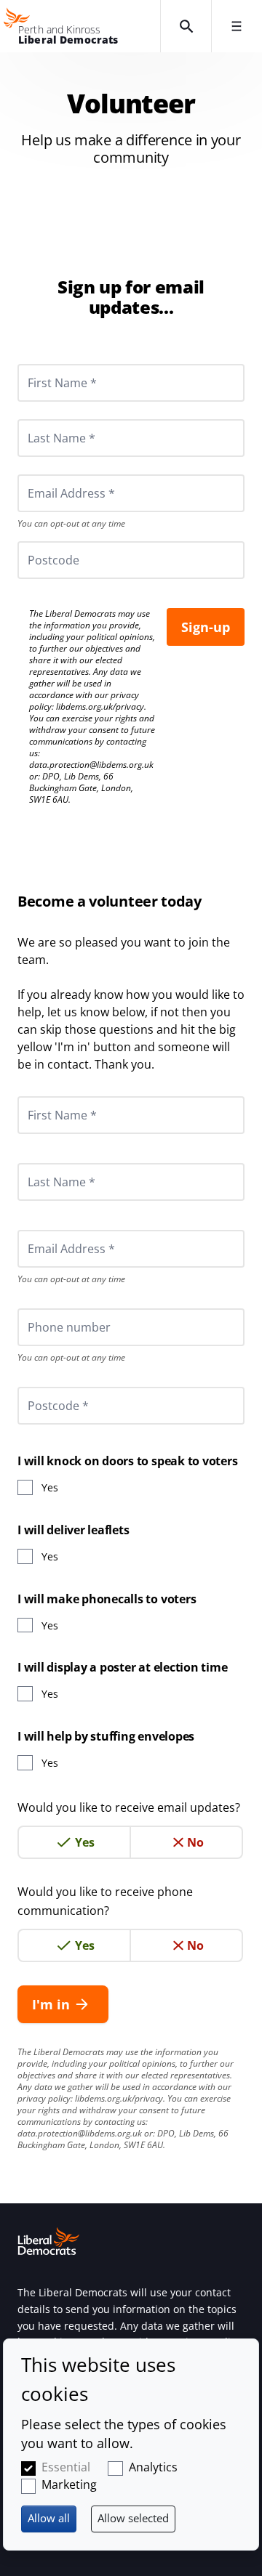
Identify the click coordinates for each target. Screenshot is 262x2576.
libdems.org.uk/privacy (100, 706)
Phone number (49, 1308)
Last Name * (44, 419)
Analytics (153, 2467)
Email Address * (51, 474)
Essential (66, 2467)
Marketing (69, 2484)
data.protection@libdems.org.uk (91, 765)
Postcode (36, 541)
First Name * (44, 364)
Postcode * (40, 1387)
